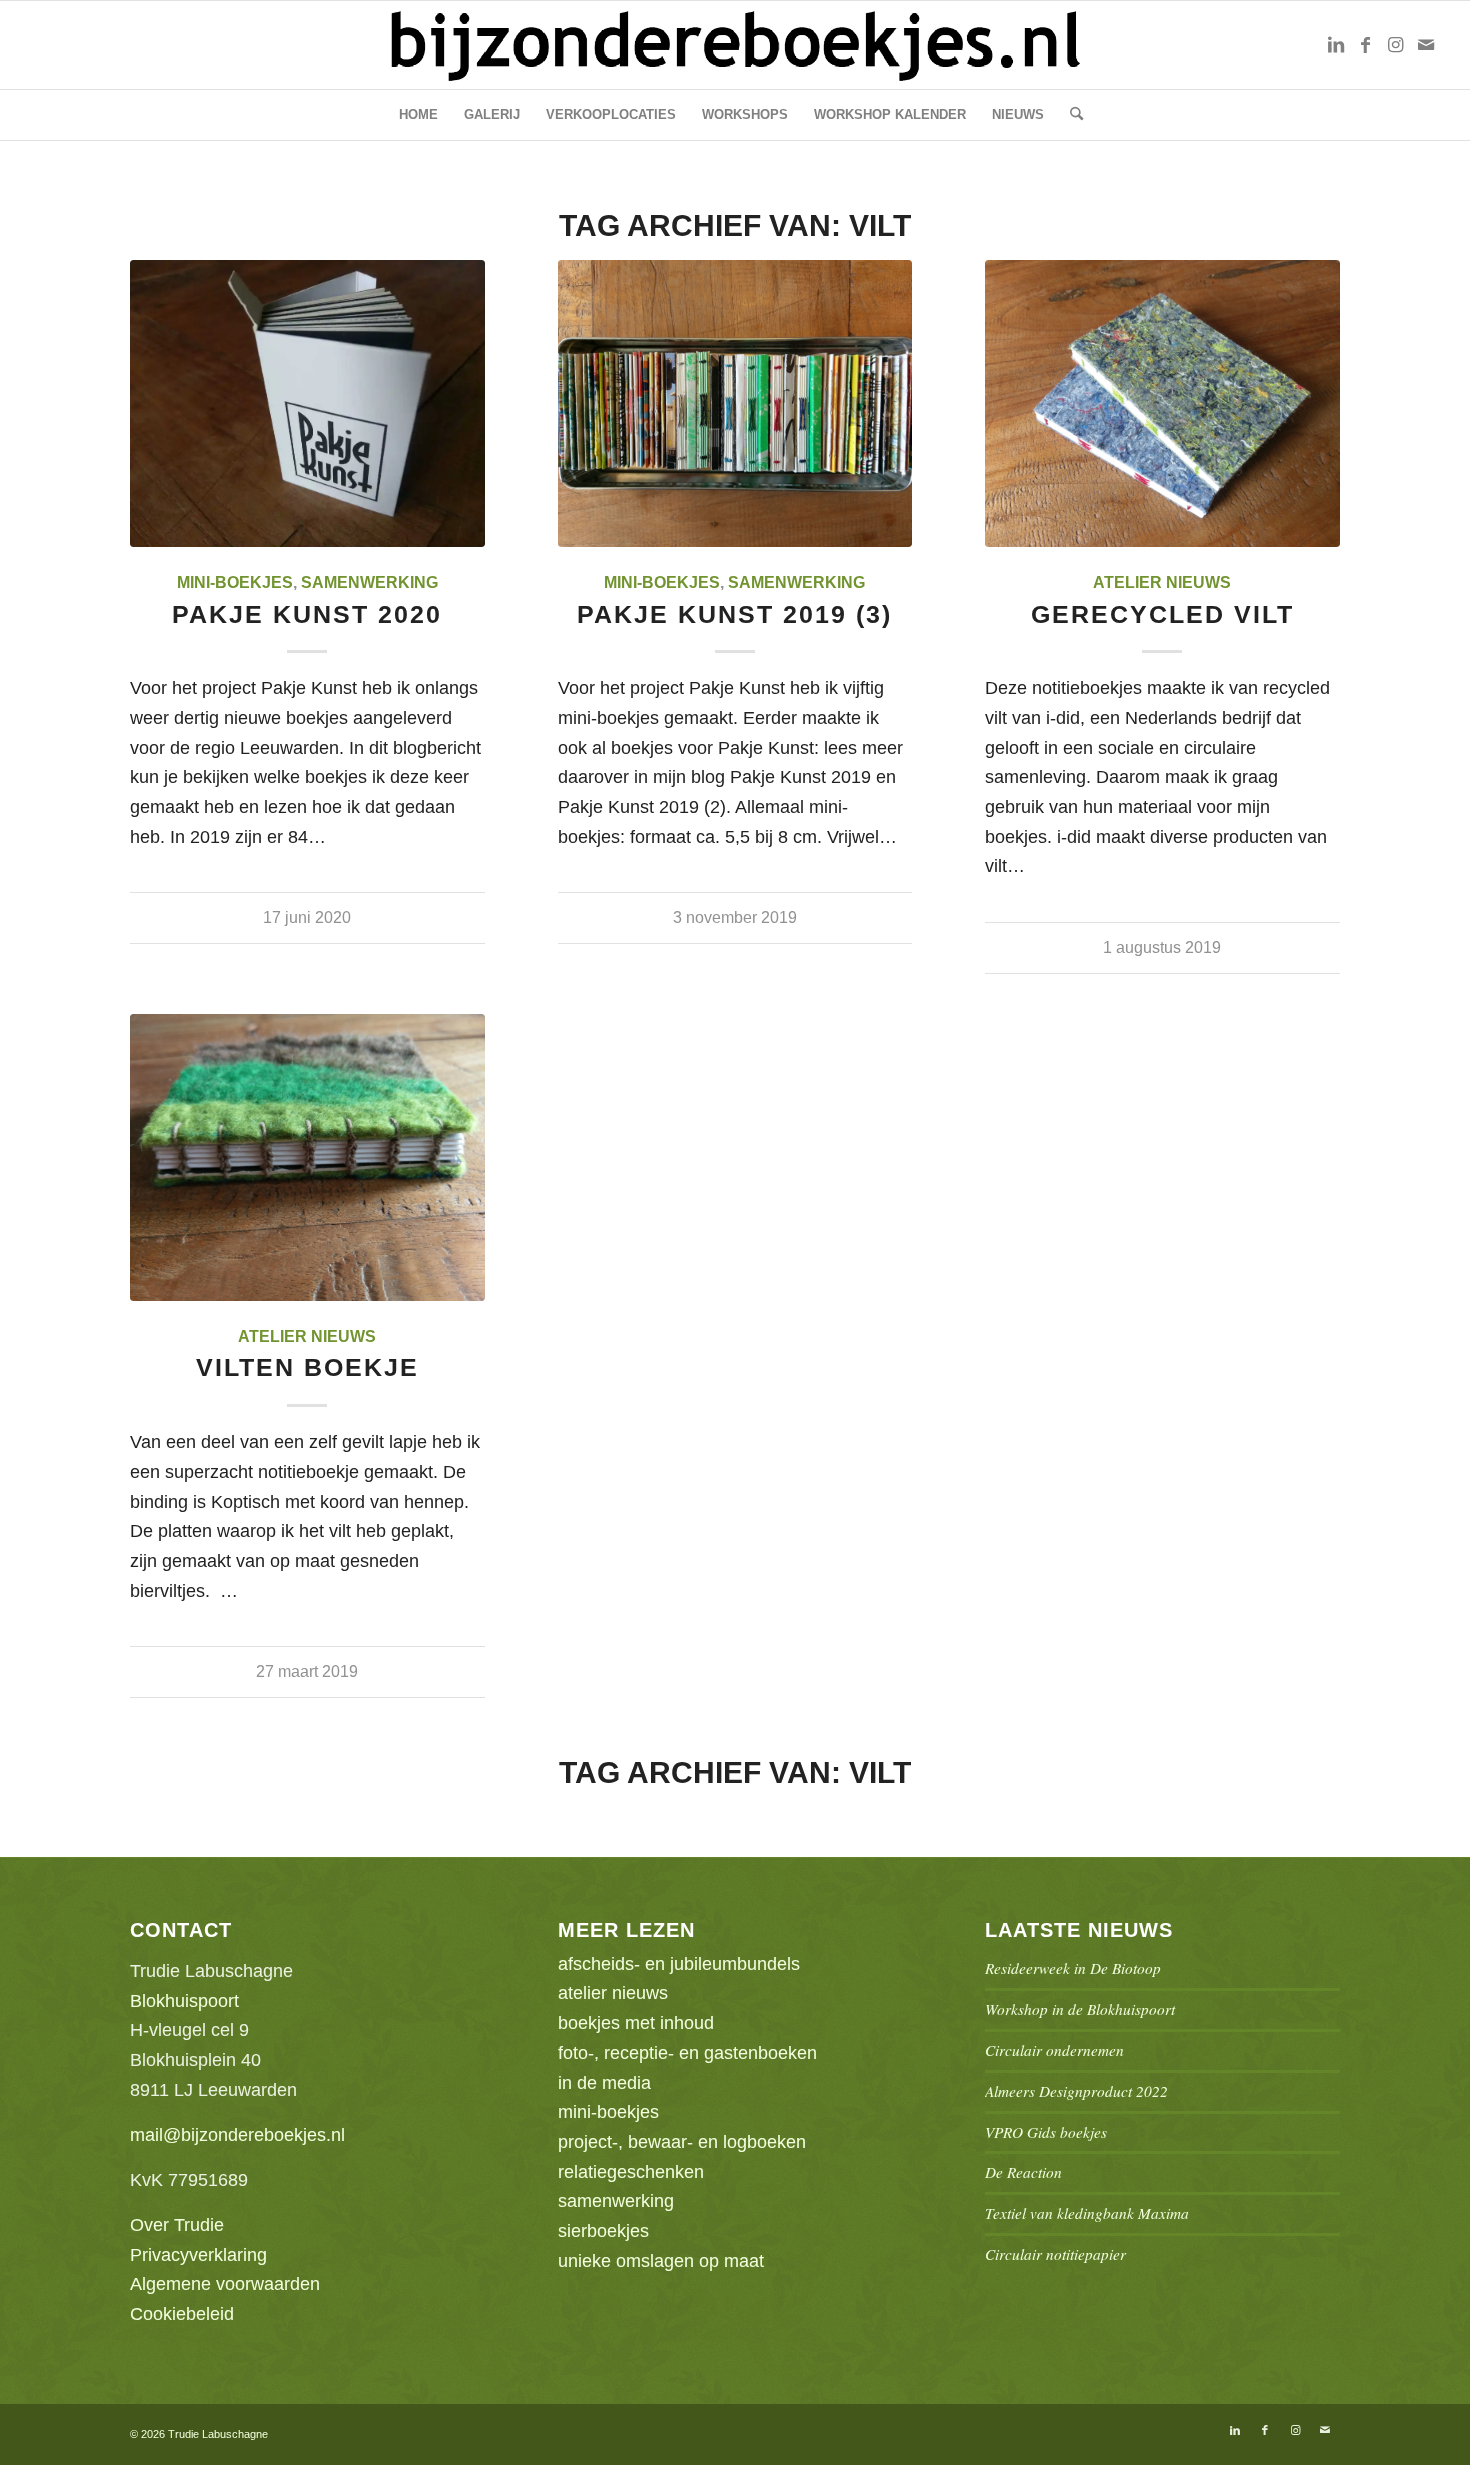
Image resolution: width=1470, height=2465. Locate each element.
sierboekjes (603, 2231)
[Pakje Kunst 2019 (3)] (735, 403)
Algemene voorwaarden (225, 2284)
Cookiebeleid (182, 2314)
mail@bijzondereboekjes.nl (237, 2135)
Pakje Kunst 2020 (307, 614)
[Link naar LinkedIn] (1336, 45)
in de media (604, 2083)
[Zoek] (1070, 115)
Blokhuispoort (184, 2001)
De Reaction (1023, 2172)
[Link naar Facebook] (1366, 45)
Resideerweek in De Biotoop (1073, 1968)
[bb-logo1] (735, 45)
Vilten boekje (307, 1367)
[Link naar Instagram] (1396, 45)
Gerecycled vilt (1162, 614)
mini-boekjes (235, 582)
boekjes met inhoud (636, 2023)
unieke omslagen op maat (661, 2261)
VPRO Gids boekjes (1046, 2132)
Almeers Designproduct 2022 (1076, 2091)
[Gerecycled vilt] (1162, 403)
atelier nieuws (1162, 582)
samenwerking (369, 582)
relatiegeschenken (631, 2172)
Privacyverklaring (198, 2255)
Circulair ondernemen (1054, 2050)
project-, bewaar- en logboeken (682, 2142)
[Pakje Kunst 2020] (307, 403)
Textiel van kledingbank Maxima (1087, 2213)
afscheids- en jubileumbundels (679, 1964)
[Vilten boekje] (307, 1157)
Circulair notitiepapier (1055, 2254)
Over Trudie (177, 2225)
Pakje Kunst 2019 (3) (734, 614)
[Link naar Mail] (1426, 45)
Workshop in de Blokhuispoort (1080, 2009)
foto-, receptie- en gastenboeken (687, 2053)
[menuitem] (418, 115)
